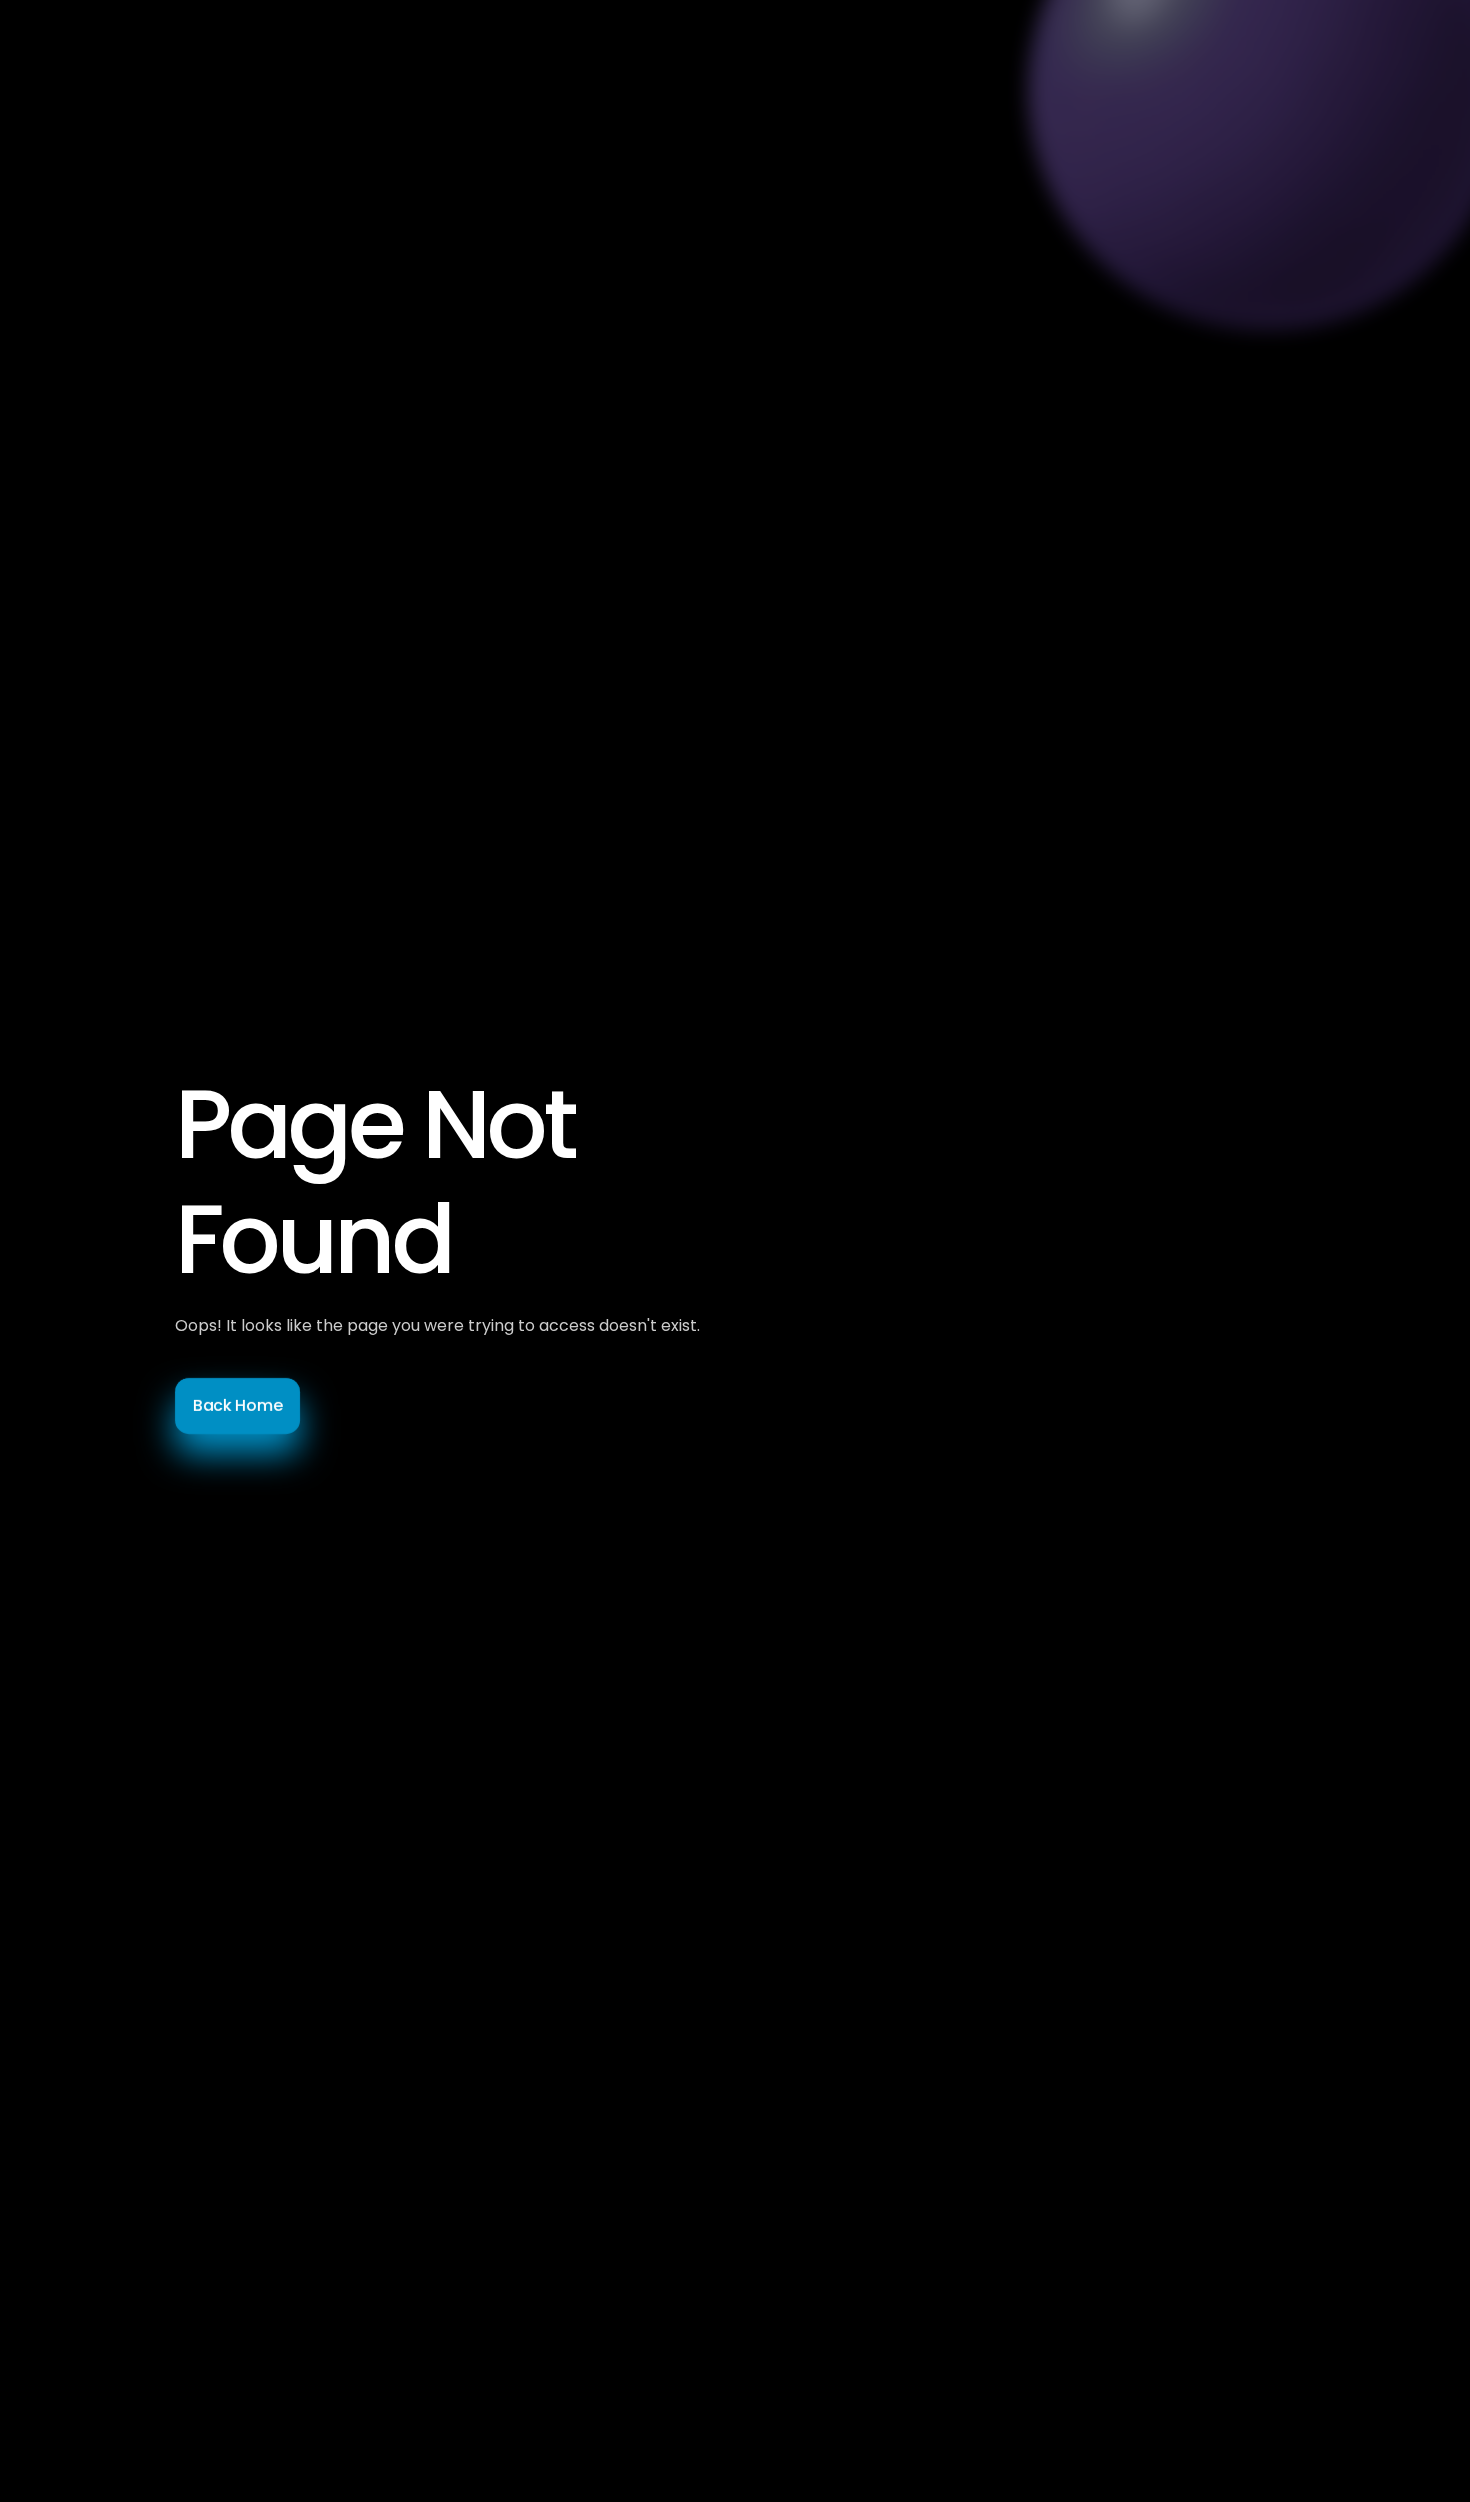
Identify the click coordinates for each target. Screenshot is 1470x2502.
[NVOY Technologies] (195, 60)
